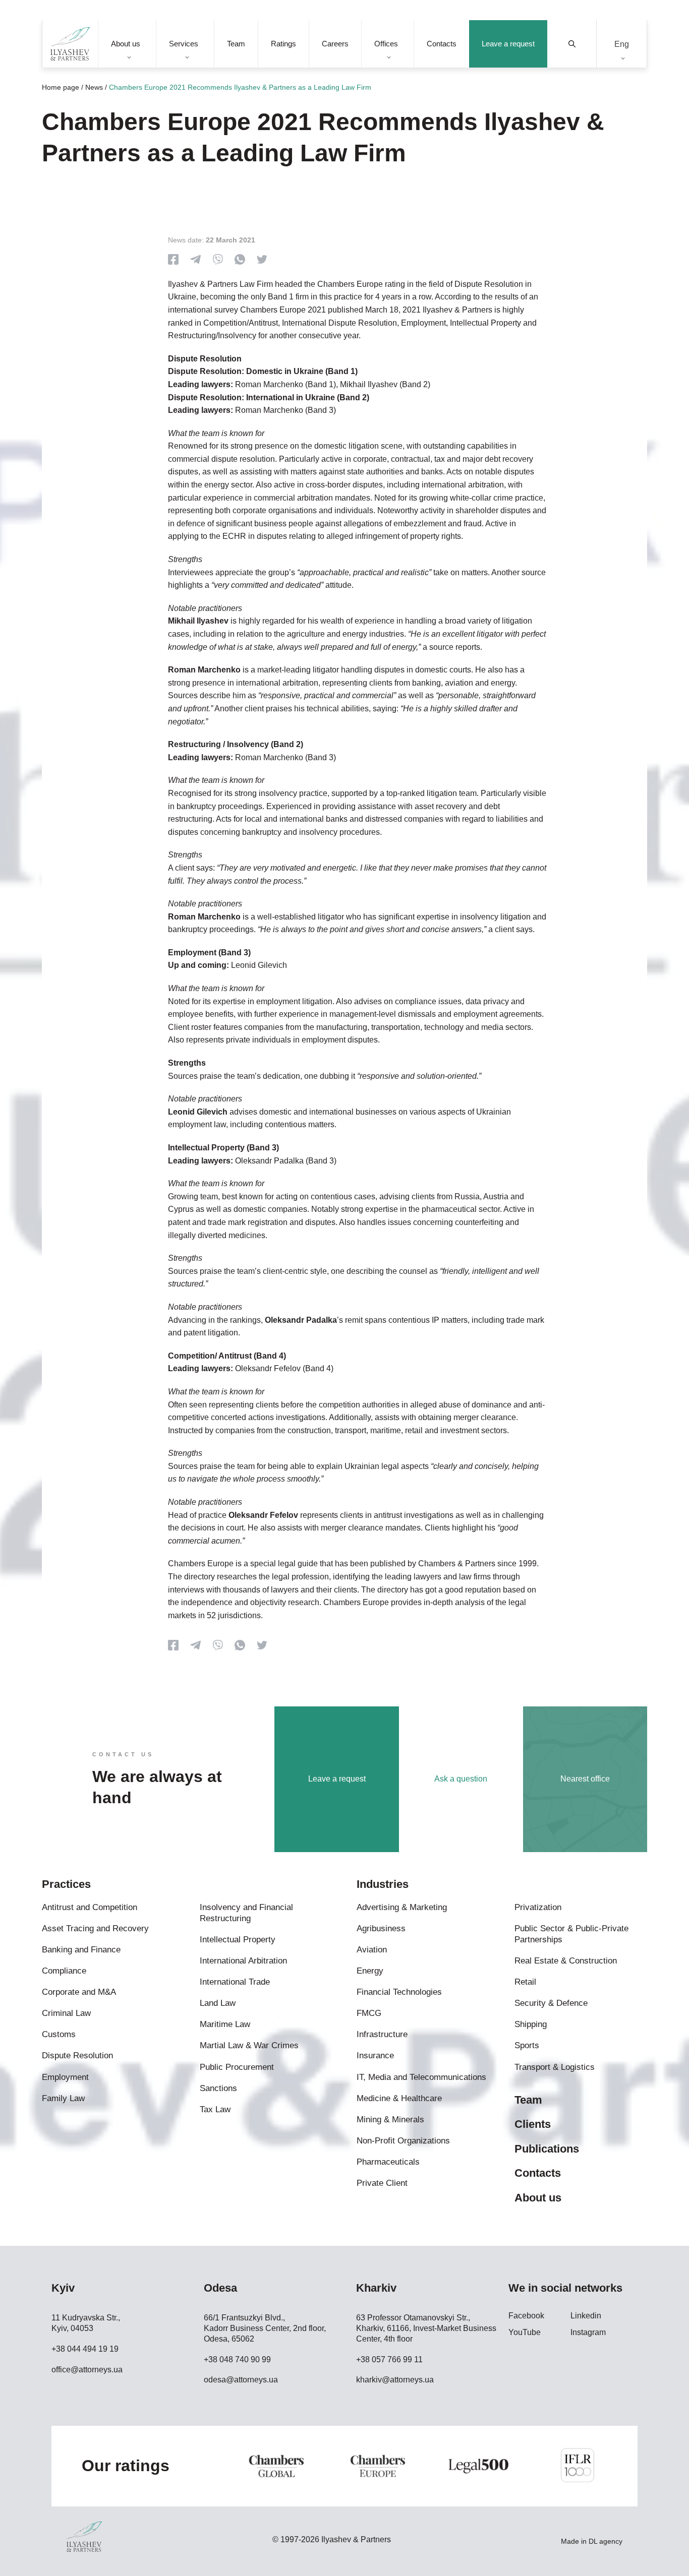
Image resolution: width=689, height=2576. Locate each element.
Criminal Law (66, 2013)
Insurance (375, 2056)
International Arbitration (243, 1961)
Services (184, 44)
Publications (547, 2149)
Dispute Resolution (77, 2056)
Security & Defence (551, 2003)
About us (126, 44)
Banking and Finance (81, 1950)
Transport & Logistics (555, 2067)
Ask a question (461, 1779)
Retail (525, 1982)
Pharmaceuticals (388, 2162)
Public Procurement (237, 2067)
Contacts (442, 44)
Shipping (531, 2024)
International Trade (235, 1982)
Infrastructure (382, 2034)
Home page (61, 87)
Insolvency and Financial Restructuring (246, 1913)
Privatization (538, 1907)
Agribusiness (381, 1928)
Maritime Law (225, 2024)
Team (236, 44)
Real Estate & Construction (566, 1961)
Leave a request (508, 44)
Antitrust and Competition (90, 1907)
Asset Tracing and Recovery (95, 1928)
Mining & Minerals (390, 2120)
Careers (335, 44)
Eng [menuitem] (622, 44)
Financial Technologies (399, 1992)
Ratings (283, 44)
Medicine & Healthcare (399, 2098)
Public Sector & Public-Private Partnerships (571, 1934)
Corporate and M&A (79, 1992)
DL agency (606, 2541)
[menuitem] (622, 44)
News (94, 87)
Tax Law (215, 2109)
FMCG (369, 2013)
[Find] (572, 44)
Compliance (64, 1971)
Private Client (382, 2183)
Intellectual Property (238, 1940)
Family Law (63, 2098)
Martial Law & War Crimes (249, 2045)
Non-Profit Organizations (403, 2141)
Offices (386, 44)
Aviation (372, 1950)
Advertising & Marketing (402, 1907)
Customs (59, 2034)
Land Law (218, 2003)
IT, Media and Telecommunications (421, 2077)
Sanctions (218, 2088)
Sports (527, 2045)
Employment (65, 2077)
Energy (370, 1971)
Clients (533, 2124)
